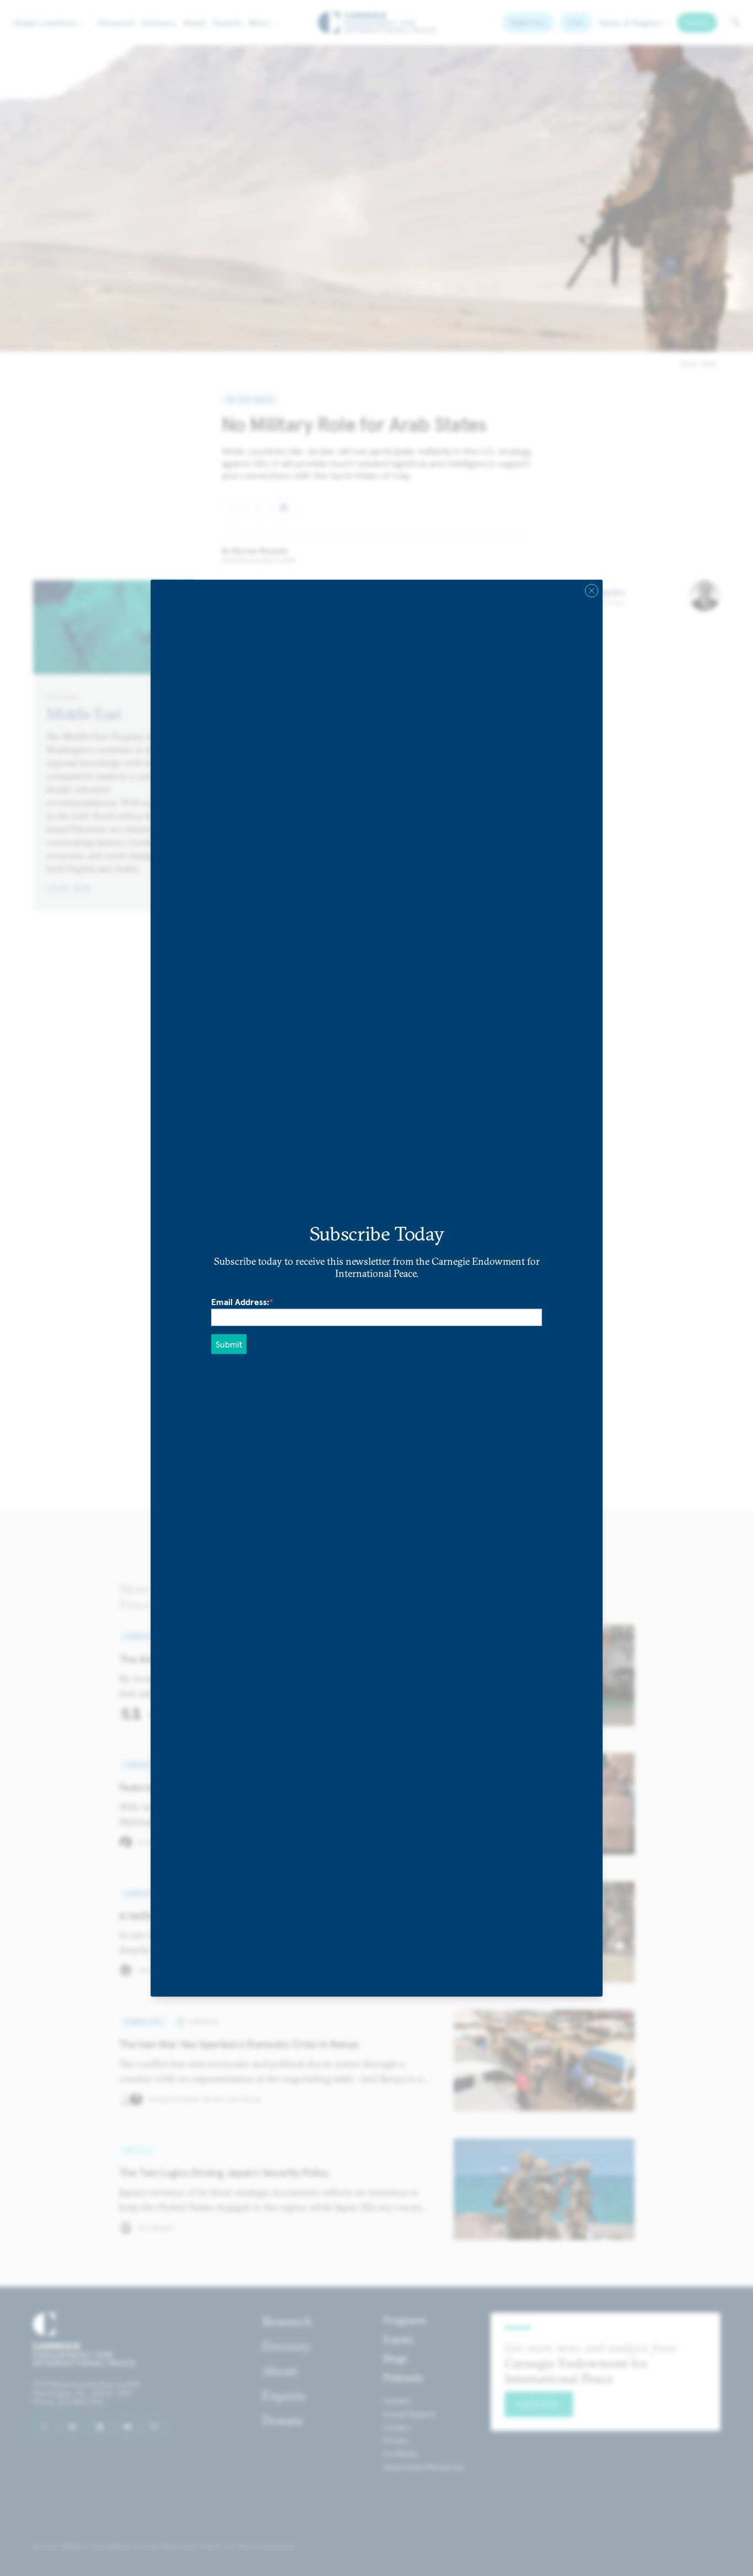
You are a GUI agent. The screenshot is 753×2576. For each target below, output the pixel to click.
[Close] (591, 591)
